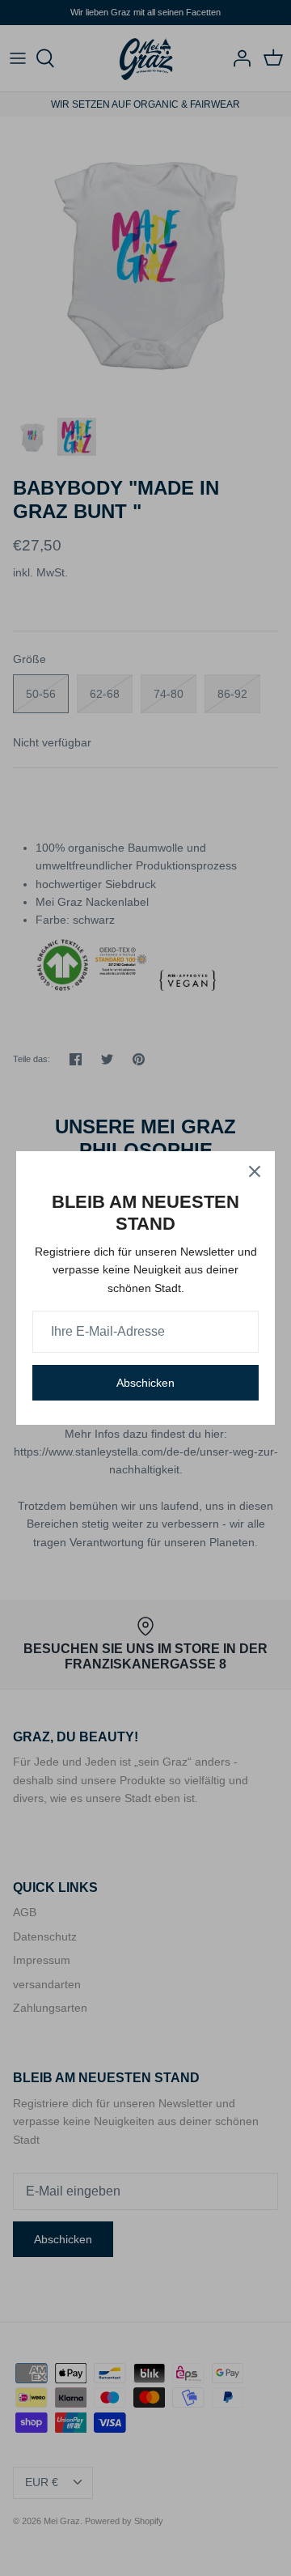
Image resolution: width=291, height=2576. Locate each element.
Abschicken (145, 1383)
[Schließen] (255, 1171)
